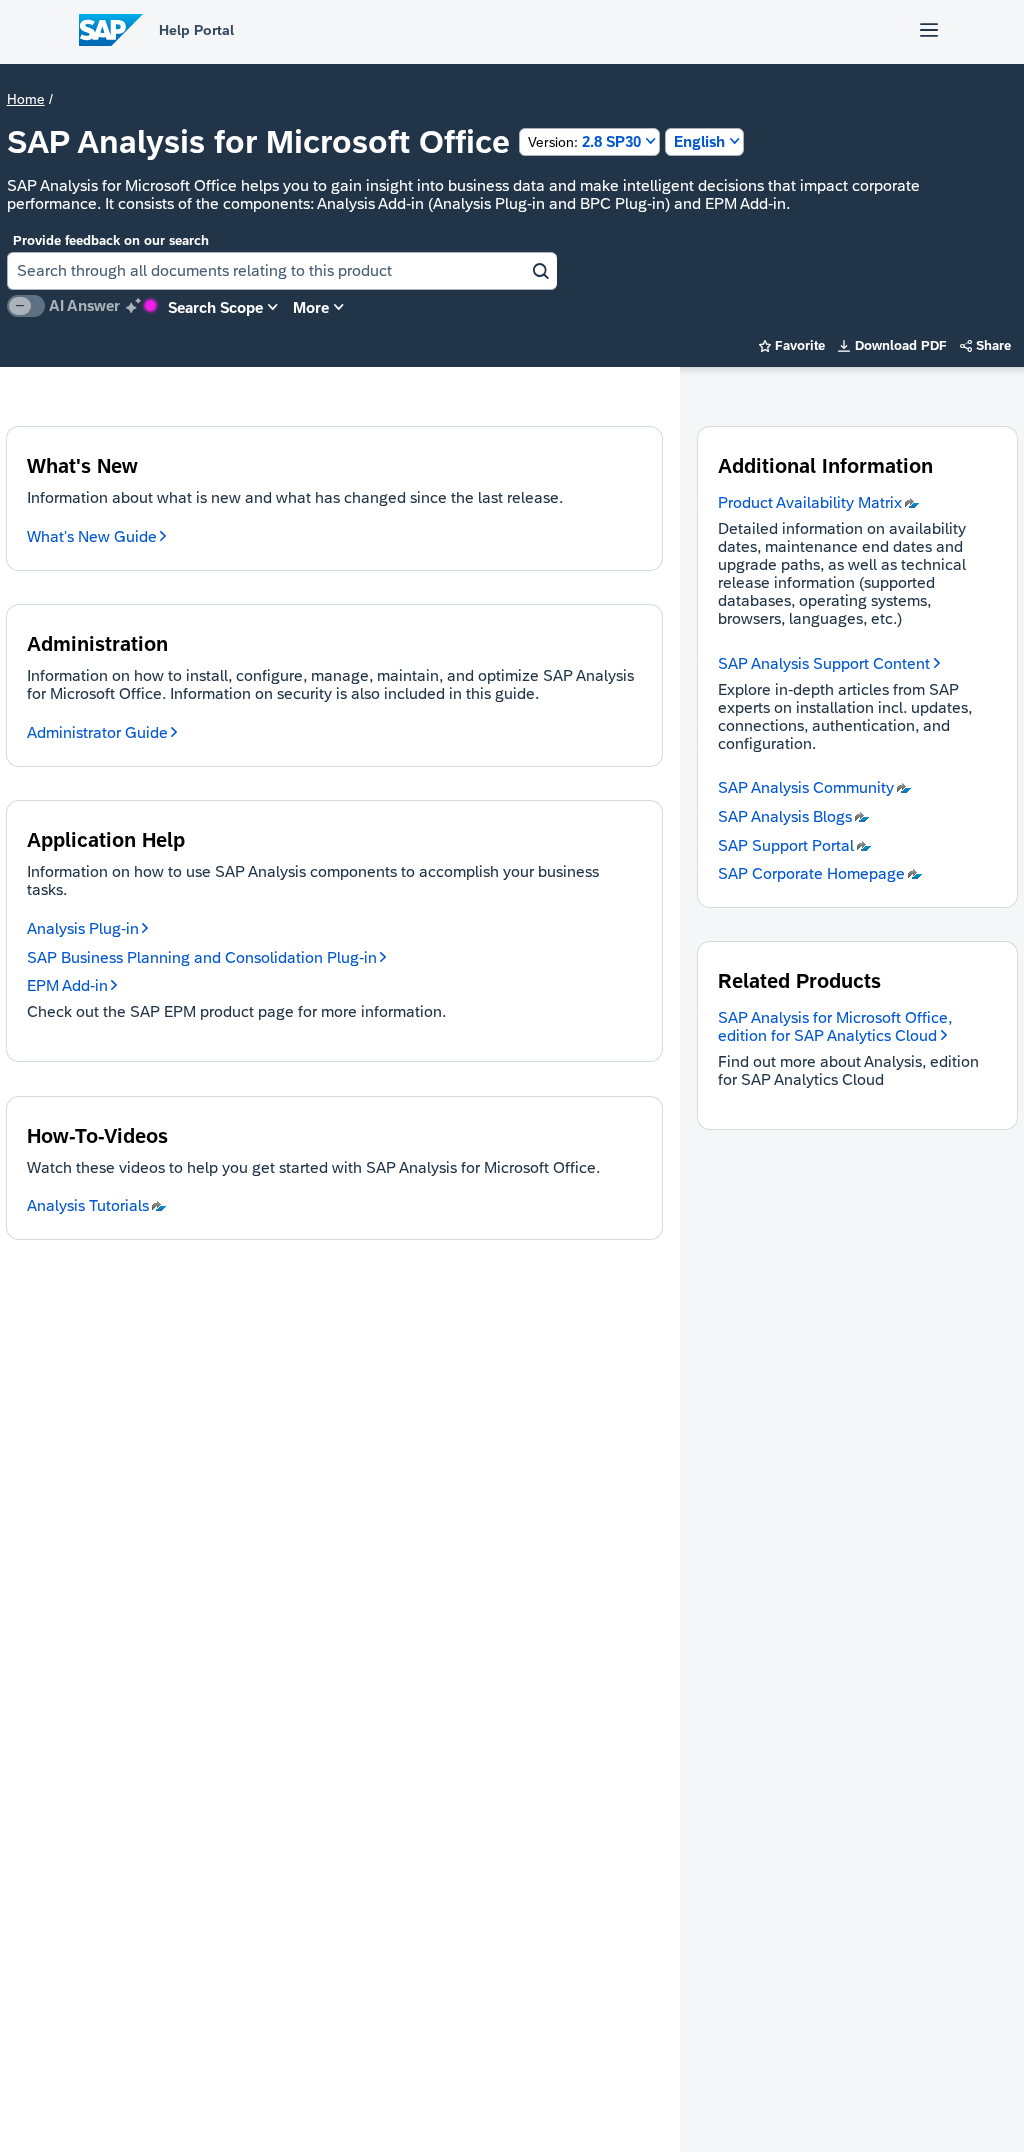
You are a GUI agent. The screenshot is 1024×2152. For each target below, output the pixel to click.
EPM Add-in (67, 985)
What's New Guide (92, 536)
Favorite (792, 345)
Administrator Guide (97, 732)
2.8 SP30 (584, 141)
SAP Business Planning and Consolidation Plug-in (202, 957)
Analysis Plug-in (83, 928)
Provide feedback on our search (111, 240)
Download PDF (892, 345)
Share (986, 345)
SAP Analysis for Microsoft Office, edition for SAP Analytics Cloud (835, 1026)
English (699, 141)
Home (26, 99)
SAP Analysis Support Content (824, 663)
